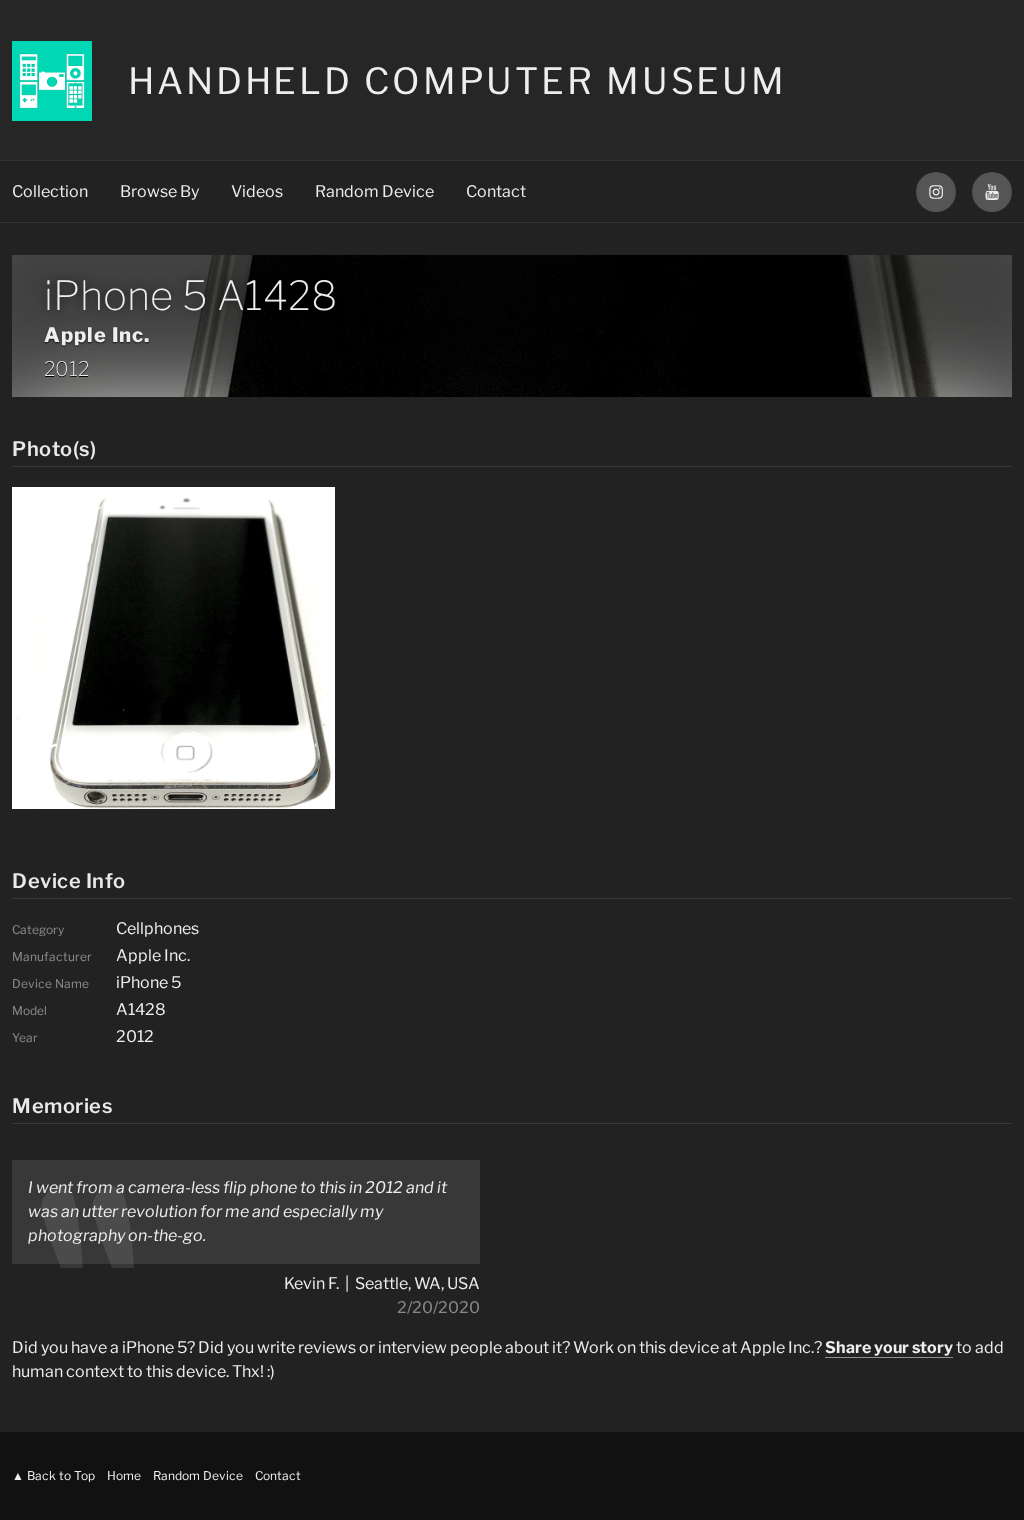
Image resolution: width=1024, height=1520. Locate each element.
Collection (50, 191)
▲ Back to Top (53, 1475)
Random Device (374, 191)
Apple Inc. (97, 335)
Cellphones (157, 928)
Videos (257, 191)
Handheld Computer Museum (457, 81)
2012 (66, 369)
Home (124, 1475)
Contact (496, 191)
